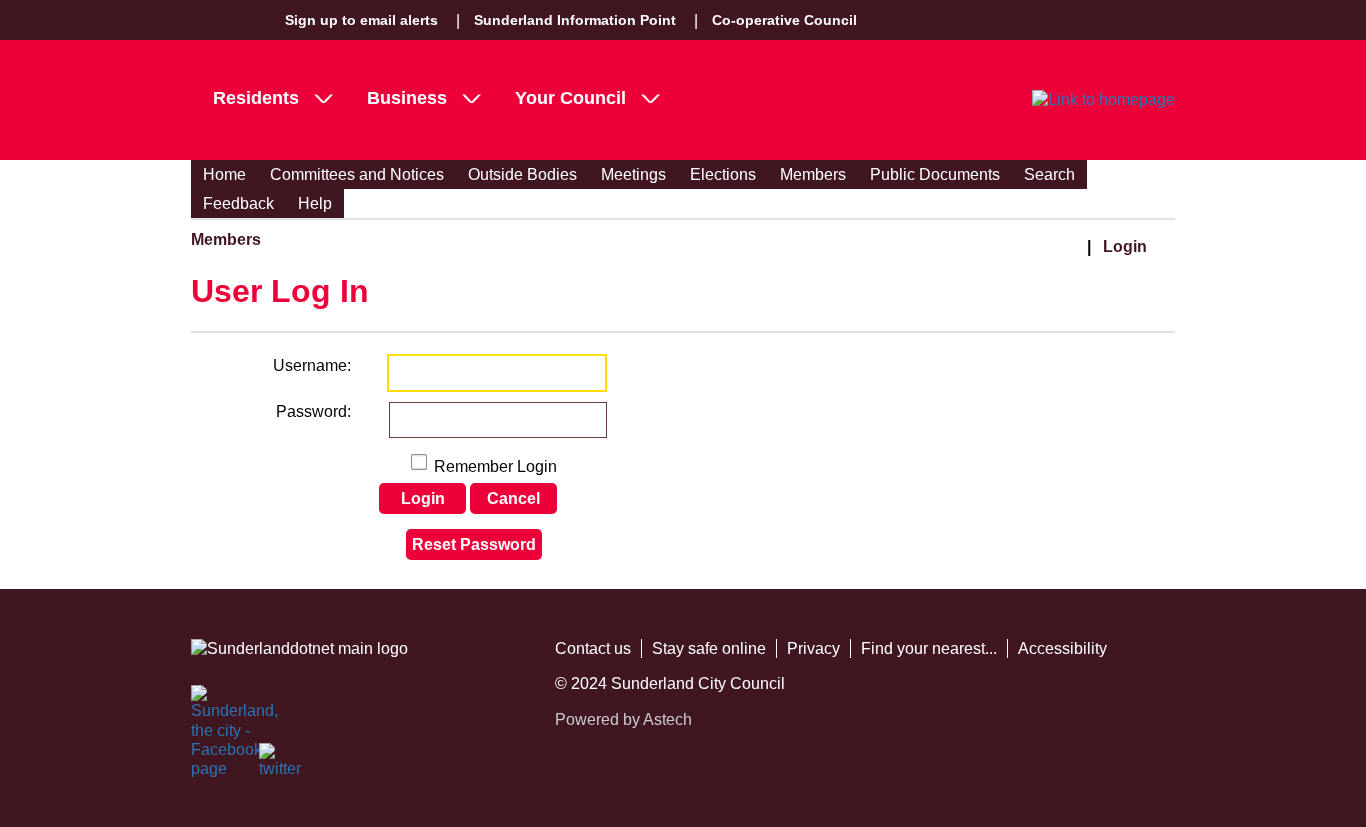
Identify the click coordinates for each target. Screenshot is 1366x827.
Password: (313, 411)
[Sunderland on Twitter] (281, 765)
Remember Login (495, 466)
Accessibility (1062, 648)
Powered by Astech (623, 719)
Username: (312, 365)
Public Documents (935, 174)
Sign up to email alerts (361, 20)
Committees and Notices (357, 174)
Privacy (813, 648)
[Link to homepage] (1103, 100)
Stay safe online (709, 648)
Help (315, 203)
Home (224, 174)
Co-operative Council (784, 20)
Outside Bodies (522, 174)
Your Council (570, 98)
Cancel (513, 498)
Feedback (238, 203)
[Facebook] (213, 707)
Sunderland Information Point (575, 20)
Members (813, 174)
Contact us (593, 648)
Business (407, 98)
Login (1125, 246)
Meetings (633, 174)
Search (1049, 174)
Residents (256, 98)
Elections (723, 174)
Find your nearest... (929, 648)
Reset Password (474, 544)
